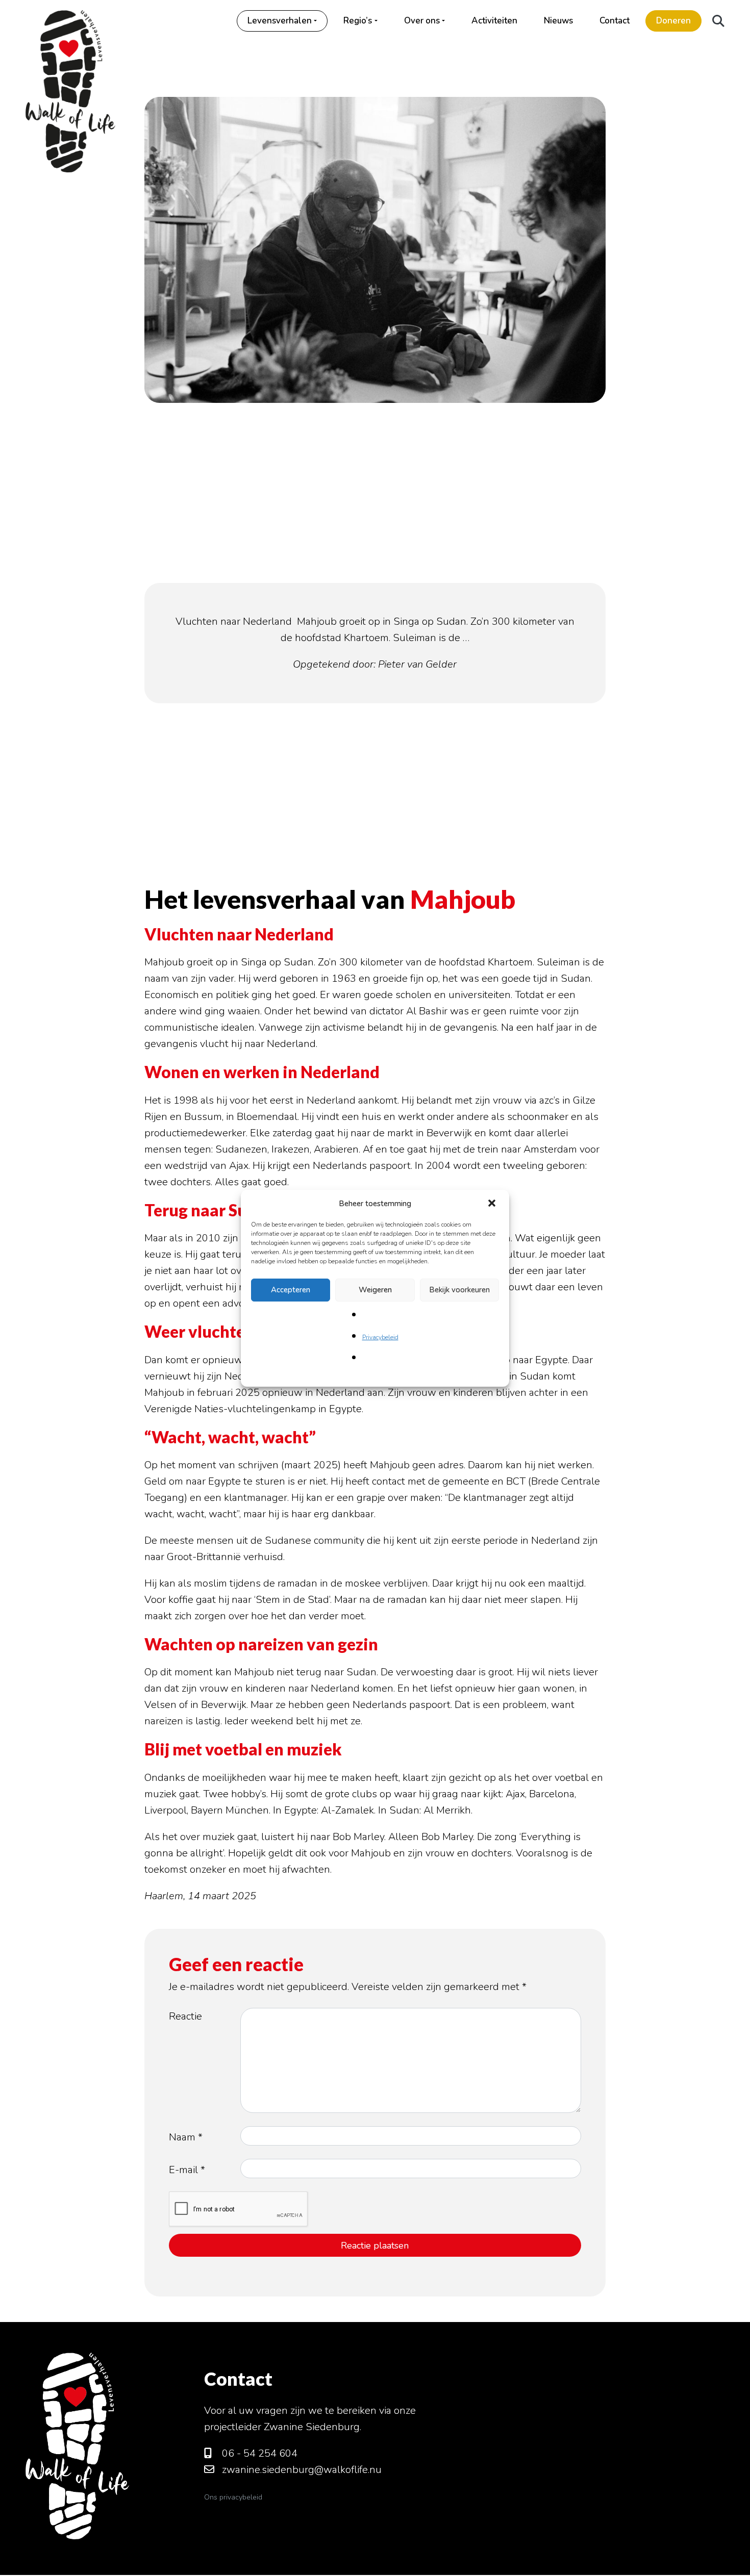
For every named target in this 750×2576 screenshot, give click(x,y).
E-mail (187, 2170)
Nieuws (558, 21)
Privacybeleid (380, 1337)
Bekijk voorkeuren (459, 1290)
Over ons (422, 21)
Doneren (673, 21)
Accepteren (291, 1290)
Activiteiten (494, 21)
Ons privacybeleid (233, 2497)
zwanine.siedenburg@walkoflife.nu (301, 2470)
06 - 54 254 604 (258, 2453)
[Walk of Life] (70, 86)
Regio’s (358, 21)
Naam (186, 2137)
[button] (493, 1204)
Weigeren (375, 1290)
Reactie (185, 2016)
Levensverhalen (280, 21)
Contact (615, 21)
